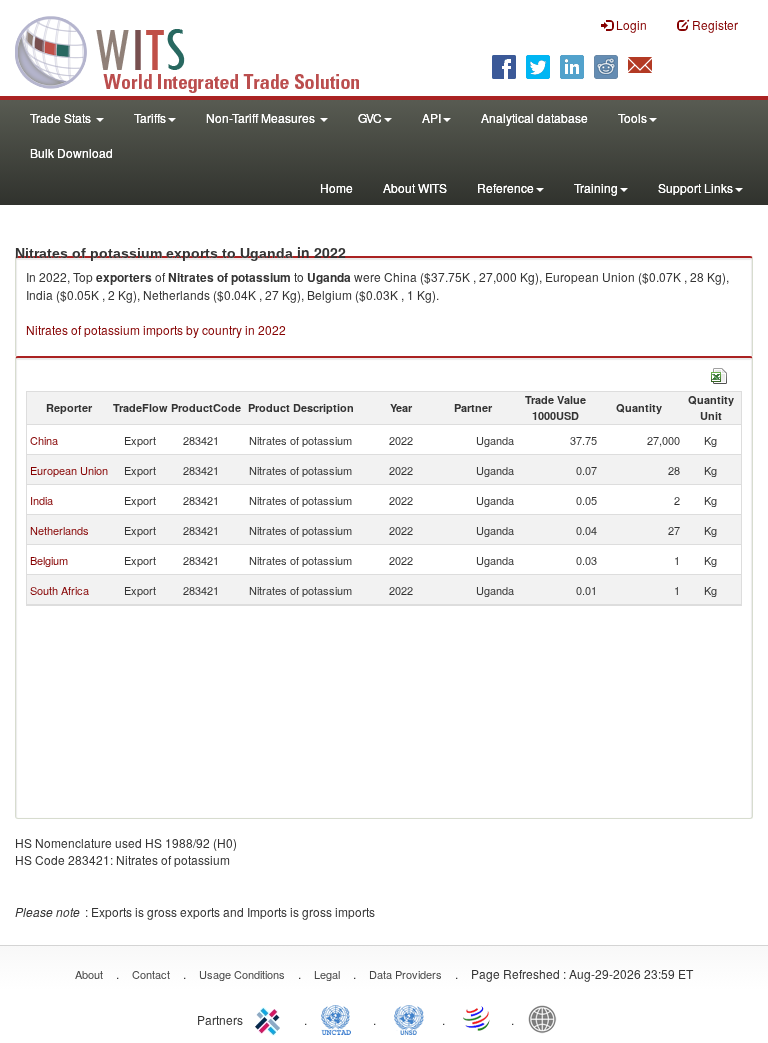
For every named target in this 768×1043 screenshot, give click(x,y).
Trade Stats (62, 117)
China (44, 440)
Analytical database (534, 117)
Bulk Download (71, 152)
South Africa (59, 590)
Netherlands (59, 530)
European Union (69, 470)
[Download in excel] (719, 373)
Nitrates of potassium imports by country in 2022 (156, 329)
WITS (200, 50)
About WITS (415, 187)
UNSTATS (409, 1018)
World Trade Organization (478, 1018)
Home (336, 187)
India (41, 500)
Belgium (49, 560)
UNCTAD (340, 1018)
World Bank (547, 1018)
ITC (271, 1018)
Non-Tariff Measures (262, 117)
